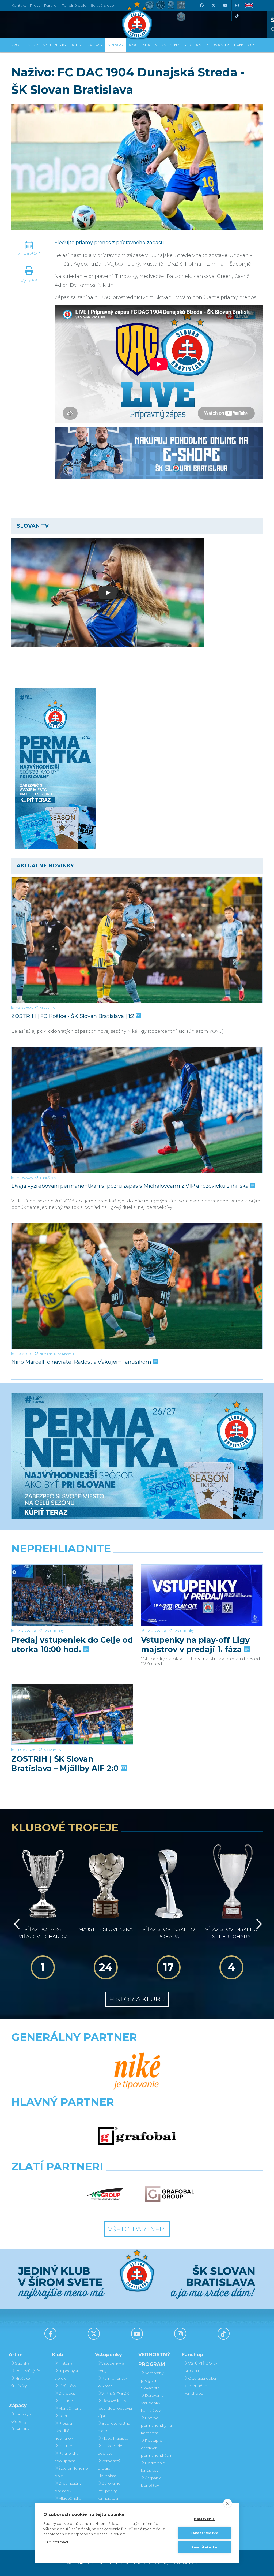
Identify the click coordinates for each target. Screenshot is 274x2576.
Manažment (70, 2408)
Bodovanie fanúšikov (153, 2467)
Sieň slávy (67, 2386)
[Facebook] (201, 5)
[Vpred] (258, 1924)
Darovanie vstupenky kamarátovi (109, 2491)
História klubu (137, 1999)
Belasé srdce (102, 5)
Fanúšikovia (49, 1178)
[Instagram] (237, 5)
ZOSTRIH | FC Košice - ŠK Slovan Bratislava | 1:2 (73, 1016)
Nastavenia (204, 2519)
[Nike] (137, 2071)
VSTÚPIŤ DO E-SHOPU (201, 2367)
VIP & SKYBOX (115, 2393)
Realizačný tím (28, 2371)
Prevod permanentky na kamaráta (156, 2425)
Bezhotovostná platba (114, 2427)
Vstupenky (54, 1631)
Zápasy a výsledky (21, 2418)
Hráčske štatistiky (21, 2382)
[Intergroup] (105, 2194)
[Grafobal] (137, 2136)
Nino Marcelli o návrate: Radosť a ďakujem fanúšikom (82, 1362)
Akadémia (139, 45)
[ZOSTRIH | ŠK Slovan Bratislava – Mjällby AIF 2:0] (72, 1714)
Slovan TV (48, 1008)
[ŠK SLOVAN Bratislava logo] (137, 20)
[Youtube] (225, 5)
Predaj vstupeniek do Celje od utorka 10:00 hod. (72, 1645)
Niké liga (46, 1354)
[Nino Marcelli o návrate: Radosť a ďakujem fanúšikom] (137, 1286)
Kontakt (66, 2416)
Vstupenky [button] (55, 45)
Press (35, 5)
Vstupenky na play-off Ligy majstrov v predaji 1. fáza (195, 1645)
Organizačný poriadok (68, 2487)
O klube (66, 2401)
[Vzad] (16, 1924)
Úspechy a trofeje (66, 2374)
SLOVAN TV (218, 45)
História (65, 2363)
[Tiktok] (237, 16)
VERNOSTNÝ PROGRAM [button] (178, 45)
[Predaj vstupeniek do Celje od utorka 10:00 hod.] (72, 1595)
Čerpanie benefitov (151, 2482)
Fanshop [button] (244, 45)
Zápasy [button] (95, 45)
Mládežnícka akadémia (68, 2502)
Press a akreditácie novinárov (65, 2431)
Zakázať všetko (204, 2533)
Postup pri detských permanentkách (156, 2448)
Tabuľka (22, 2429)
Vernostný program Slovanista (109, 2468)
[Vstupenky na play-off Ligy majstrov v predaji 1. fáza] (202, 1595)
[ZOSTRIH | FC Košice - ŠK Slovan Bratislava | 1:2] (137, 940)
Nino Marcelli (64, 1354)
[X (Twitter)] (213, 5)
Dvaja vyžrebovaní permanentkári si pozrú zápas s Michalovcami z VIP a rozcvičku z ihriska (131, 1186)
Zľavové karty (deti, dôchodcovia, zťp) (115, 2408)
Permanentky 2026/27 (112, 2382)
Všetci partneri (137, 2229)
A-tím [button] (77, 45)
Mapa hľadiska (115, 2438)
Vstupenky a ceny (111, 2367)
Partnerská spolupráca (66, 2457)
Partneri (66, 2446)
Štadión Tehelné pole (71, 2472)
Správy (116, 45)
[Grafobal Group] (170, 2194)
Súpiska (22, 2363)
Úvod (16, 45)
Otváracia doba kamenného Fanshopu (200, 2386)
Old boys (67, 2393)
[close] (228, 2503)
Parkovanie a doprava (112, 2450)
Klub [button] (33, 45)
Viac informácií (56, 2542)
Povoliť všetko (204, 2547)
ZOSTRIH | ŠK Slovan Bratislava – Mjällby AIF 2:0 (66, 1764)
